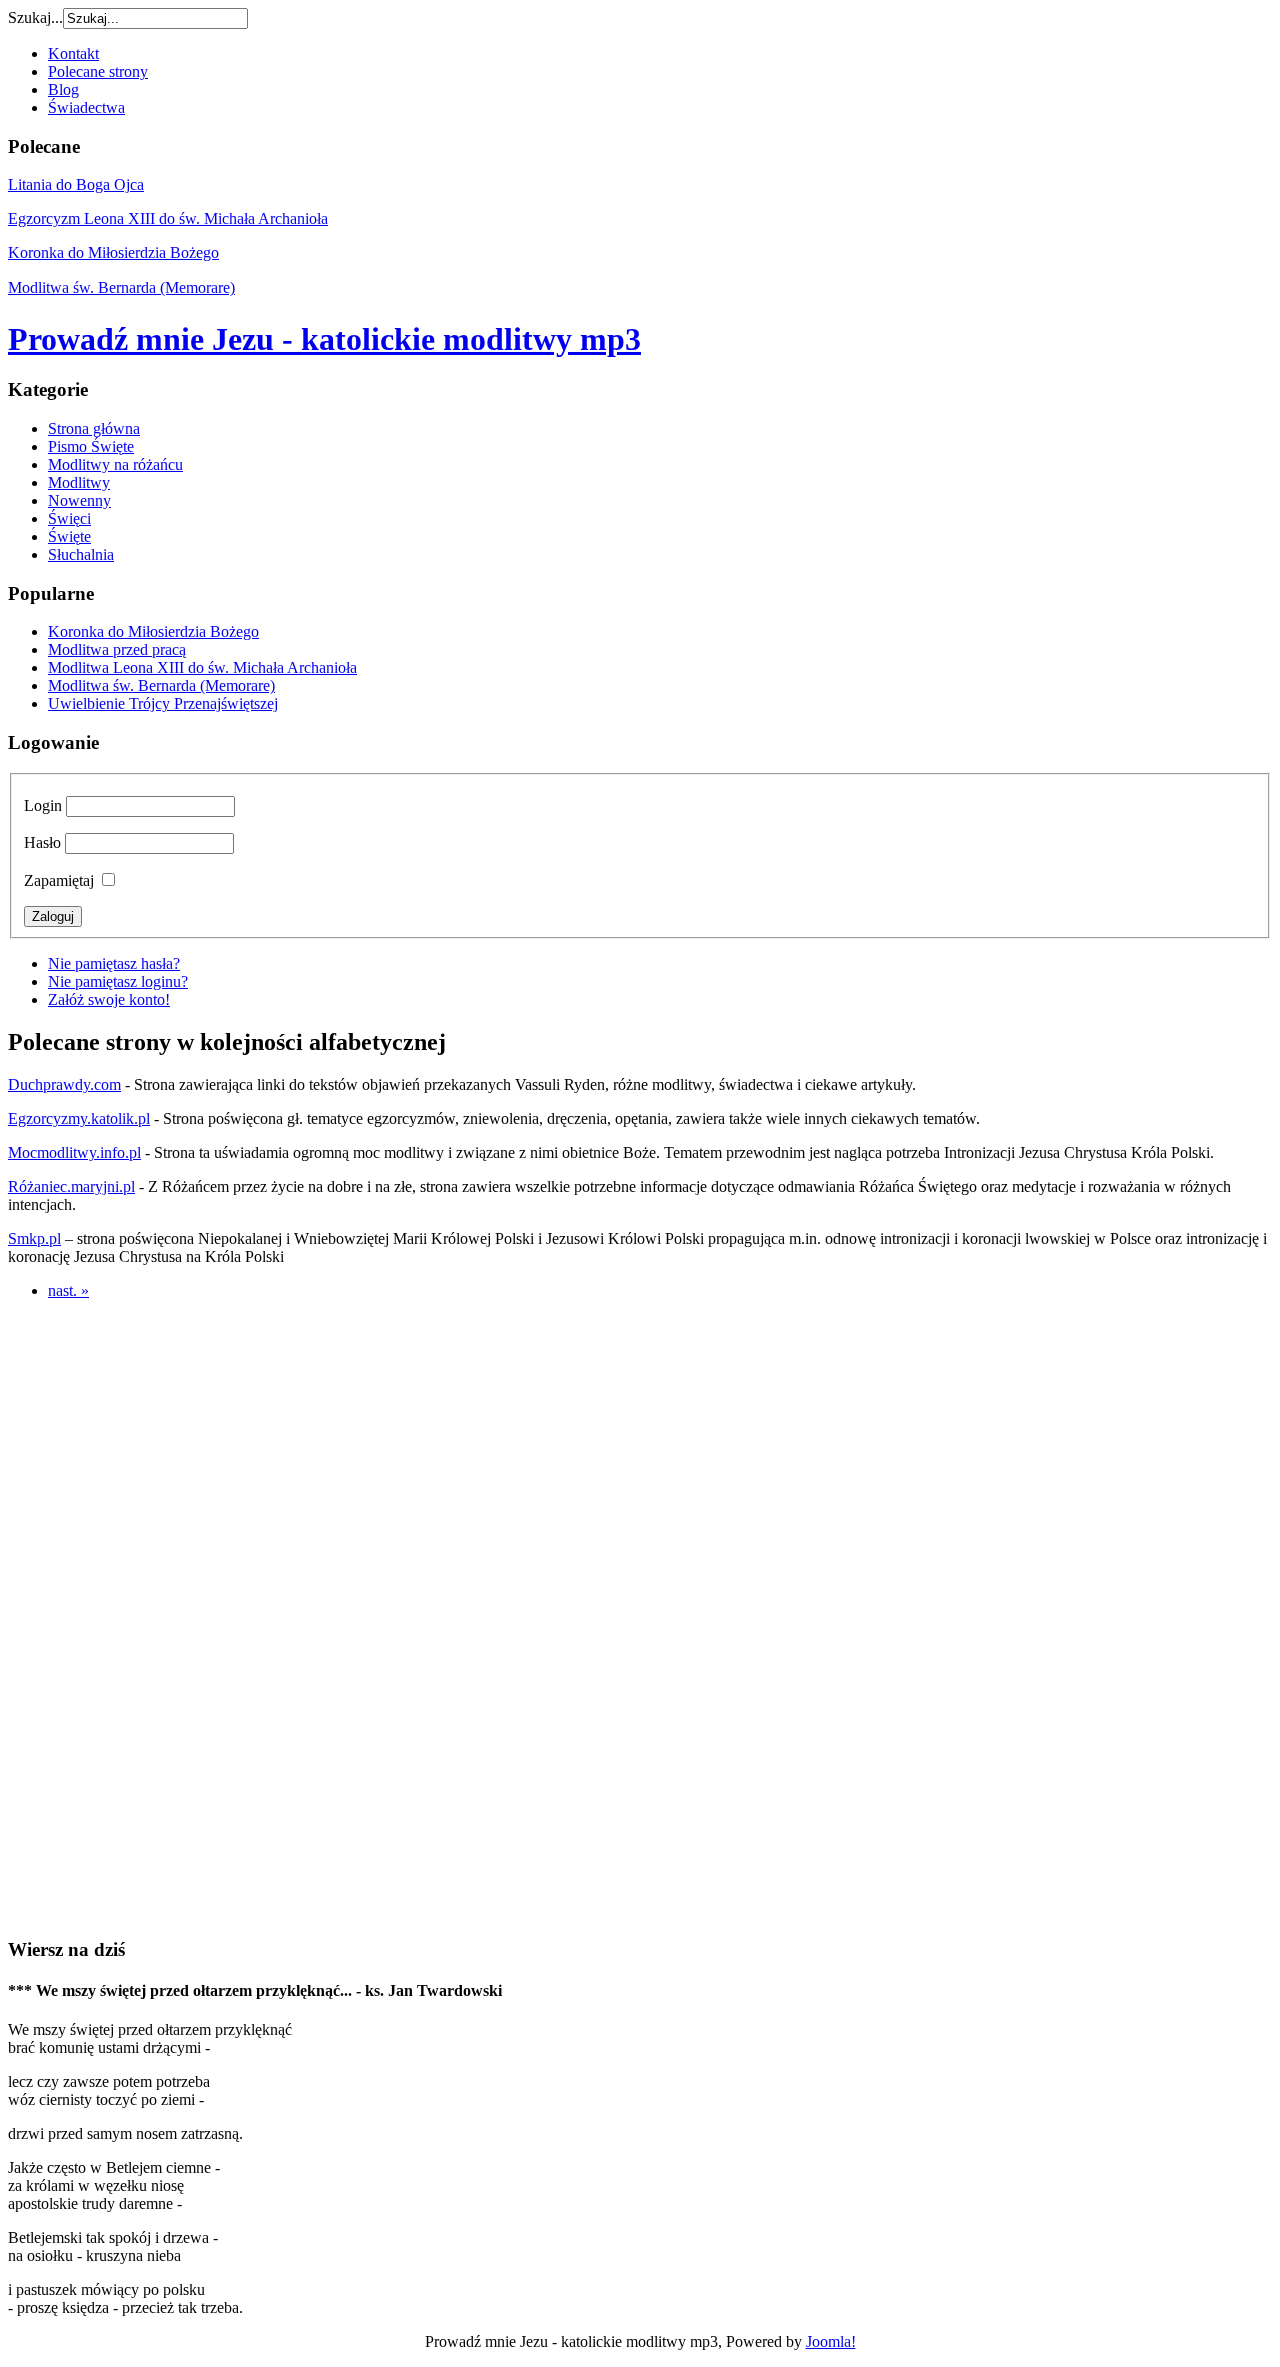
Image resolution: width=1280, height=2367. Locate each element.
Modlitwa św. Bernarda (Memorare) (121, 287)
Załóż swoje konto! (109, 999)
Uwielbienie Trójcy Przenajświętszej (163, 703)
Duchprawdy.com (64, 1084)
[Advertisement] (640, 1616)
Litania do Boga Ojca (76, 184)
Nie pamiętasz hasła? (114, 963)
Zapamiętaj (59, 880)
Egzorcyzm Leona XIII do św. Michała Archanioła (168, 218)
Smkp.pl (34, 1238)
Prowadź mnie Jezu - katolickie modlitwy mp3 (324, 339)
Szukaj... (35, 17)
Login (43, 805)
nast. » (68, 1290)
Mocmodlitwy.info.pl (74, 1152)
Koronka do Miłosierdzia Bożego (113, 252)
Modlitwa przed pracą (117, 649)
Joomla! (831, 2341)
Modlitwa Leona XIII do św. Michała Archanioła (202, 667)
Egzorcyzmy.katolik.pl (79, 1118)
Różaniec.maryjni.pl (71, 1186)
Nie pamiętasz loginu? (118, 981)
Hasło (42, 842)
